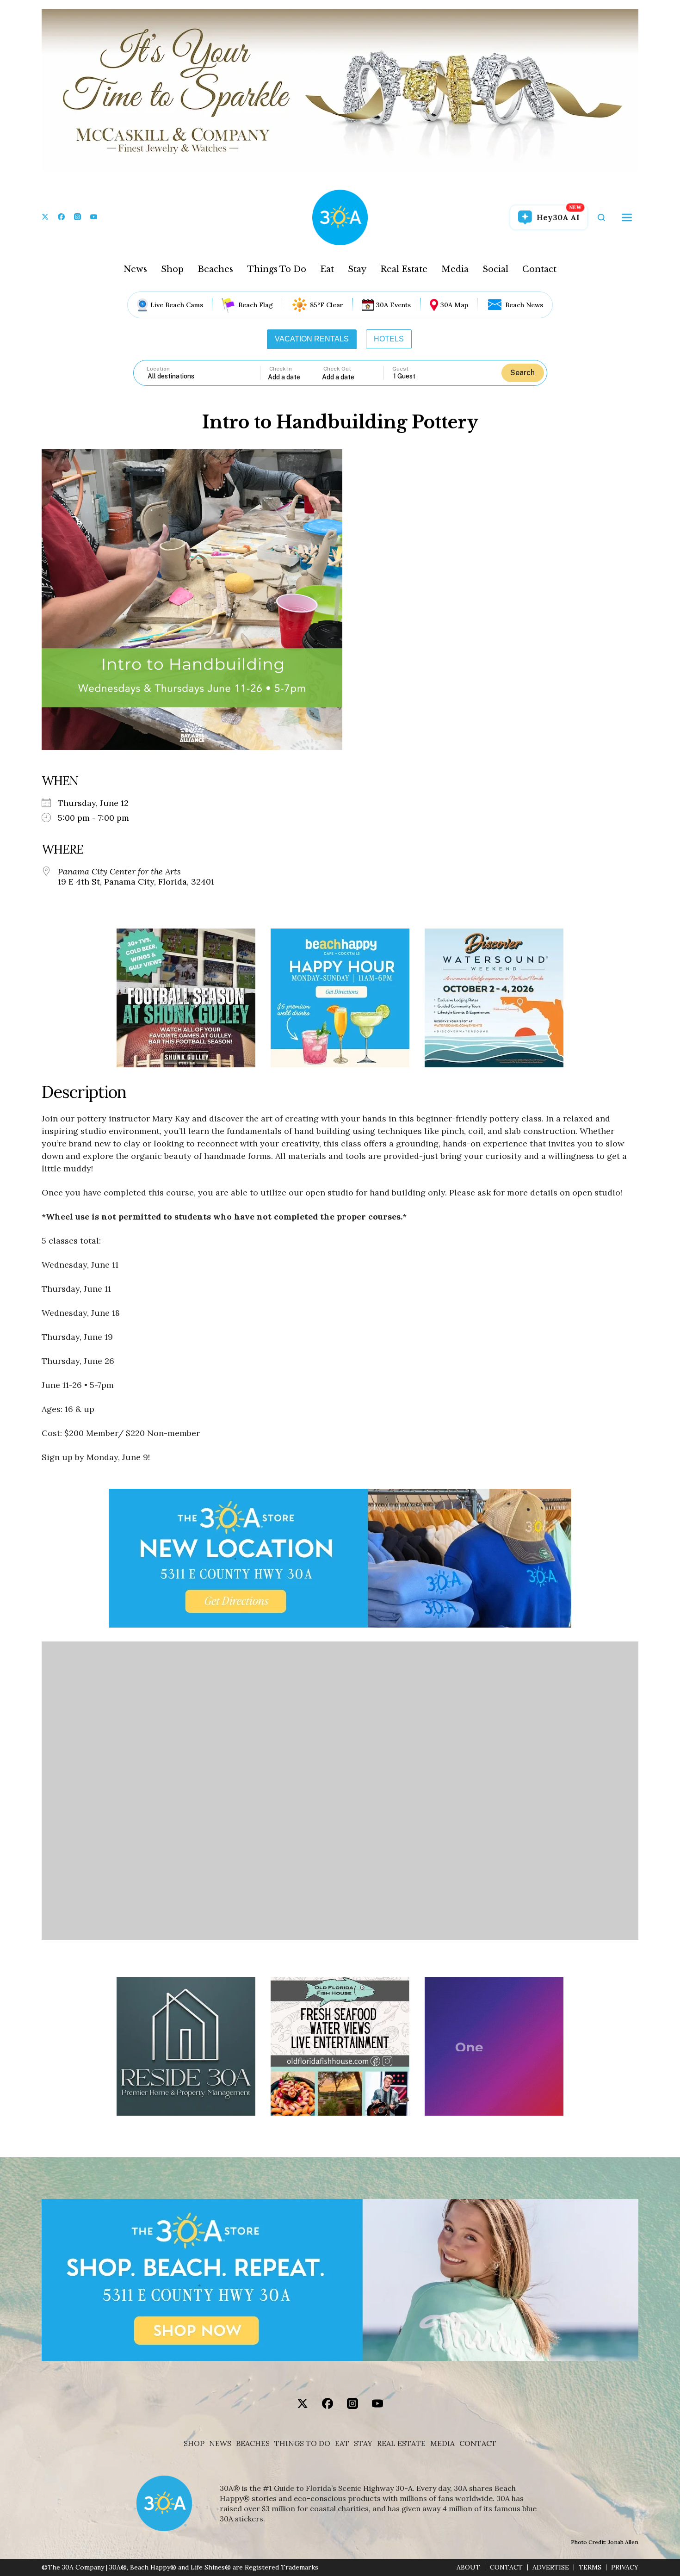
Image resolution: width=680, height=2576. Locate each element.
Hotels (389, 339)
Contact (539, 269)
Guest (400, 369)
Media (455, 269)
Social (495, 269)
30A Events (393, 305)
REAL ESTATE (401, 2443)
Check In (281, 369)
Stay (357, 269)
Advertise (551, 2567)
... (295, 377)
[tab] (312, 339)
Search (522, 373)
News (135, 269)
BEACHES (253, 2443)
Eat (327, 269)
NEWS (220, 2443)
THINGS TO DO (302, 2443)
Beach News (524, 305)
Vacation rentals (312, 339)
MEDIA (442, 2443)
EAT (342, 2443)
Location (158, 369)
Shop (172, 269)
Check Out (337, 369)
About (468, 2567)
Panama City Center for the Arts (119, 872)
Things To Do (277, 269)
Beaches (215, 269)
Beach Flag (256, 305)
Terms (590, 2567)
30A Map (454, 305)
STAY (363, 2443)
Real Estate (404, 269)
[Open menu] (627, 217)
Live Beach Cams (177, 305)
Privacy (625, 2567)
